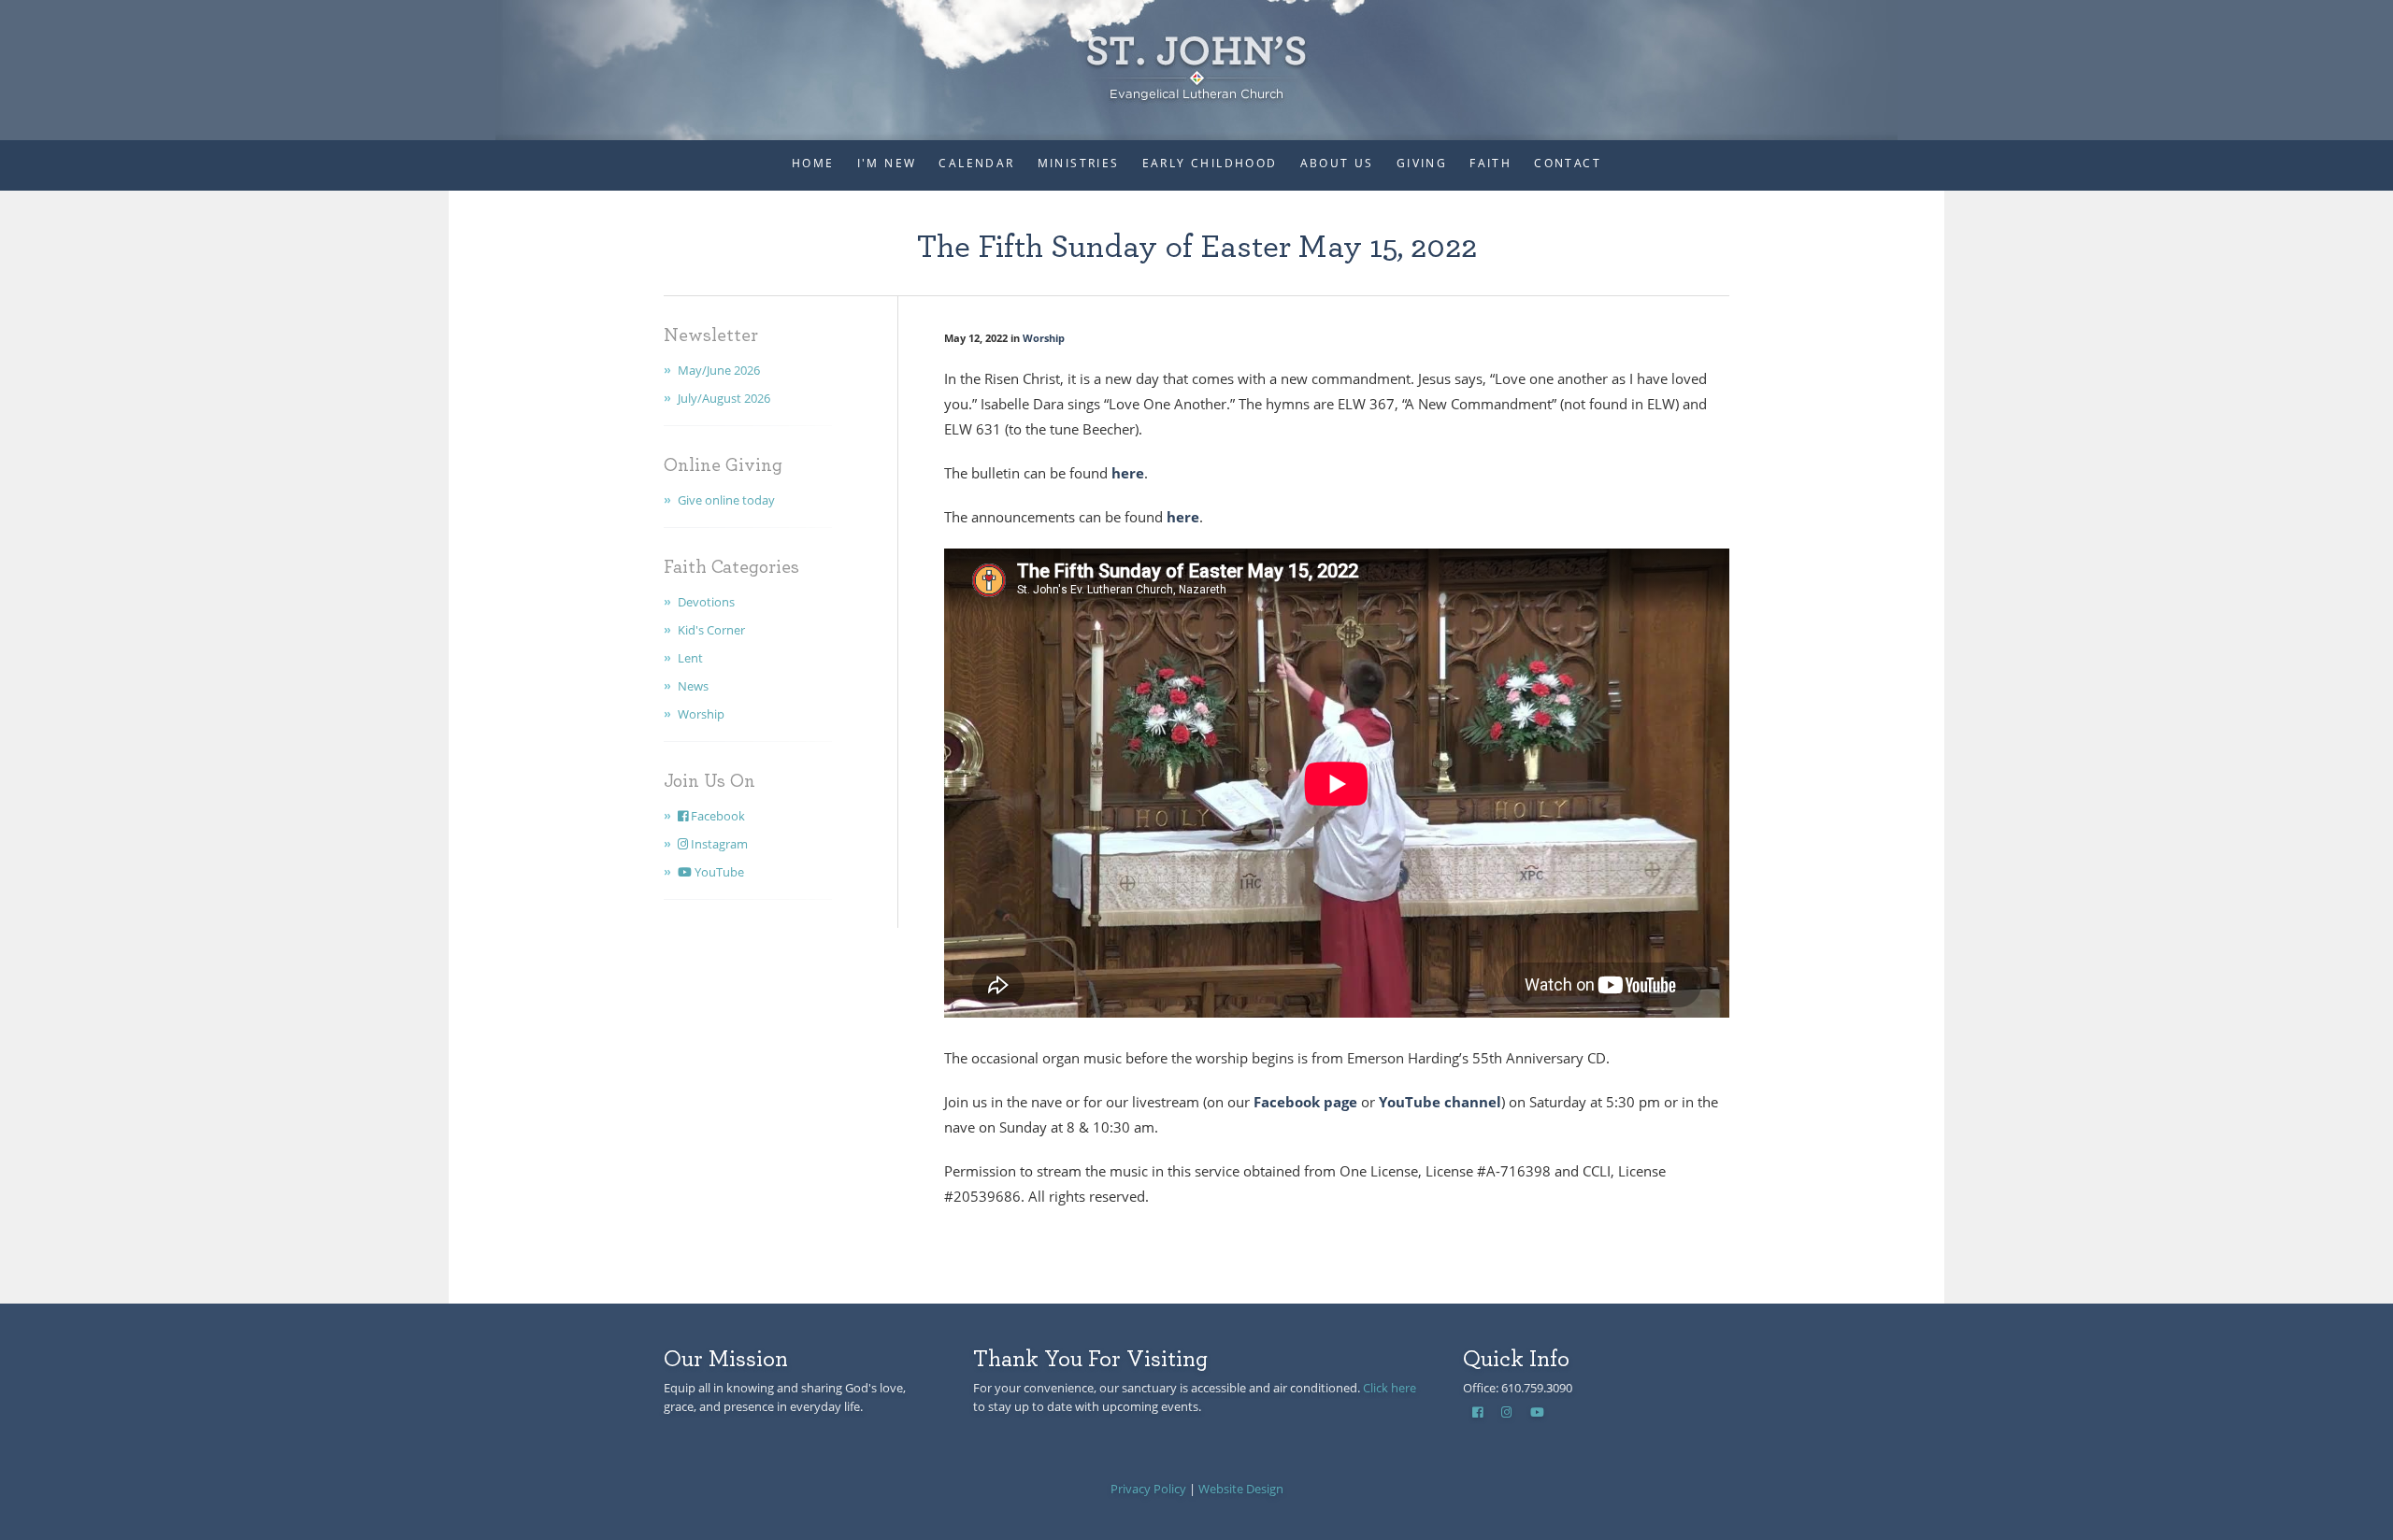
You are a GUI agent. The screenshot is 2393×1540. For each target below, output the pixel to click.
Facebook (716, 816)
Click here (1390, 1388)
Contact (1568, 163)
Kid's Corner (711, 630)
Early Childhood (1210, 163)
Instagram (718, 844)
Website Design (1241, 1489)
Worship (701, 714)
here (1126, 473)
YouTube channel (1440, 1102)
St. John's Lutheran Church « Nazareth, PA (1196, 56)
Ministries (1079, 163)
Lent (690, 658)
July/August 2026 (724, 398)
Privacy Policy (1148, 1489)
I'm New (887, 163)
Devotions (706, 602)
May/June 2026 (719, 370)
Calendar (976, 163)
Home (813, 163)
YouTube (718, 872)
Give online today (726, 500)
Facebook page (1305, 1102)
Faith (1490, 163)
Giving (1422, 163)
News (693, 686)
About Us (1337, 163)
